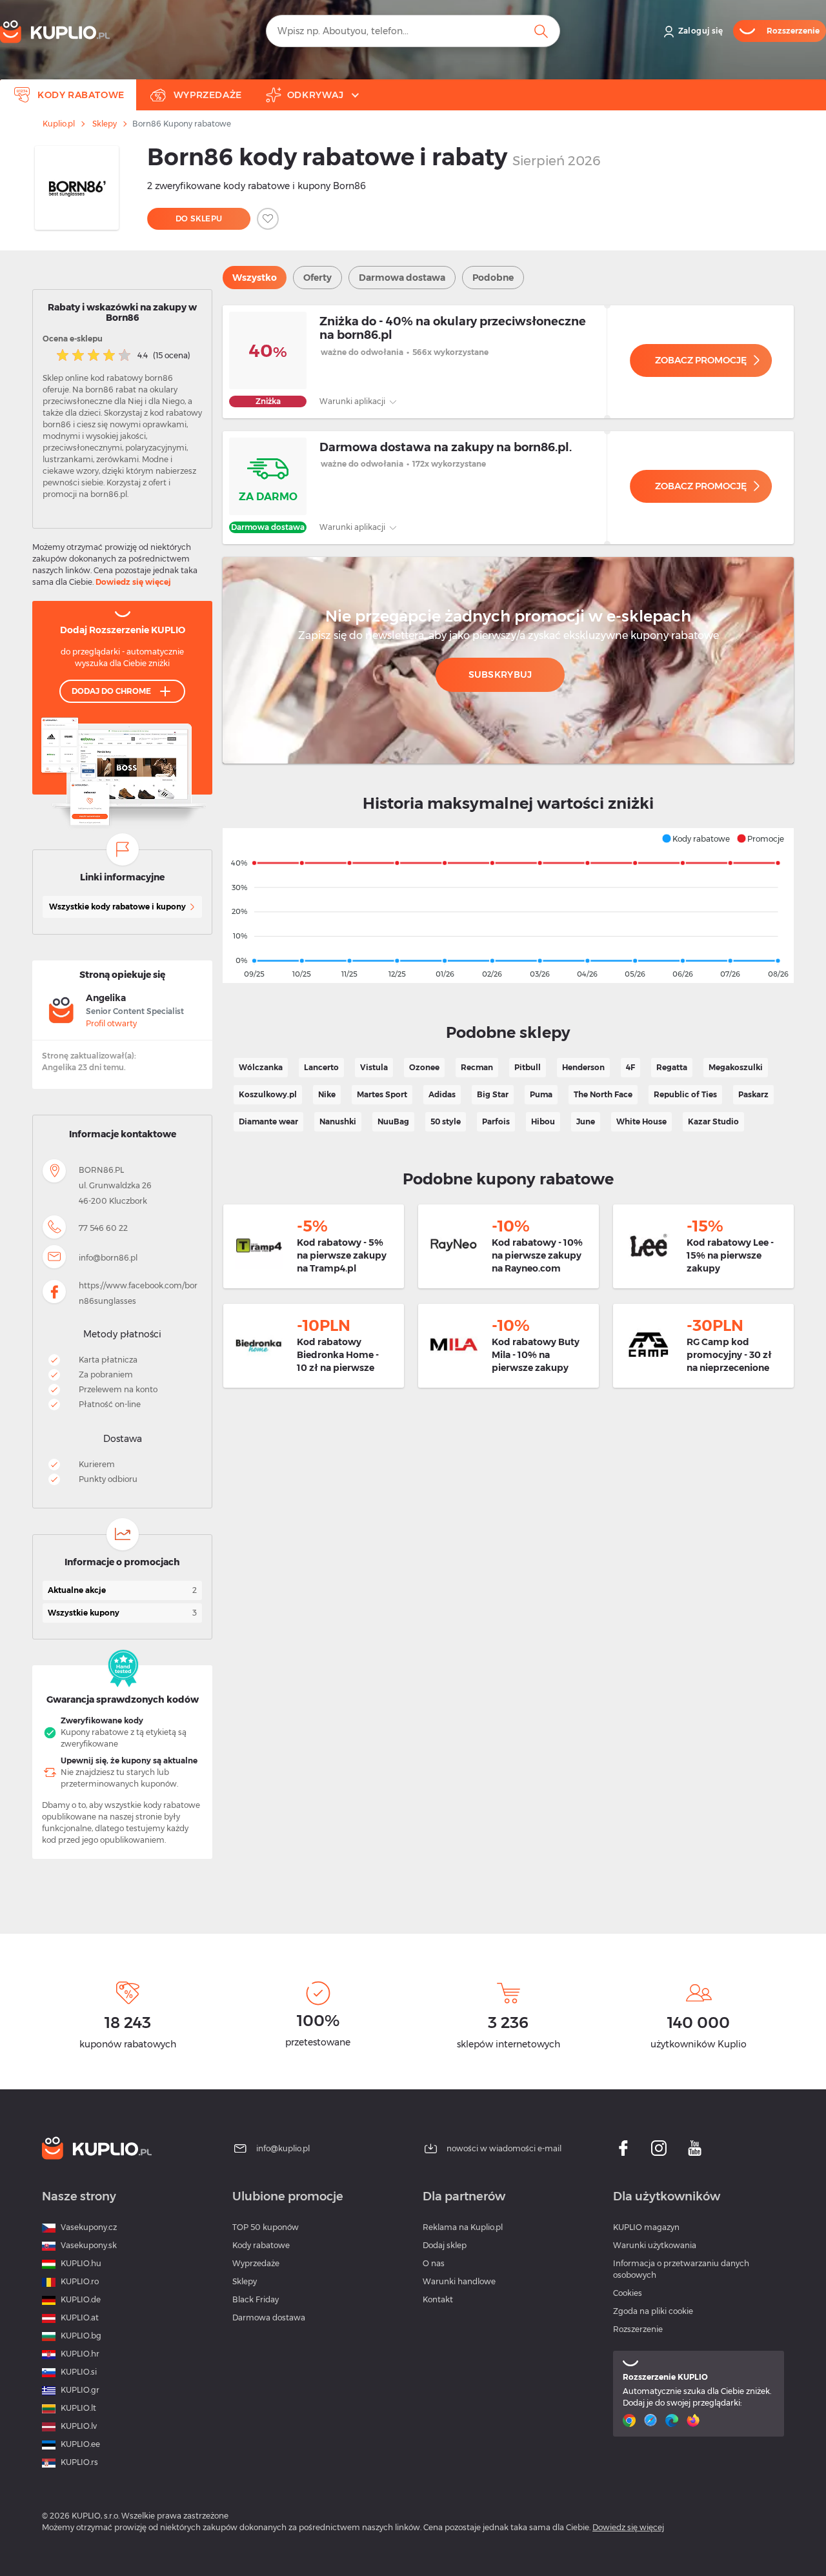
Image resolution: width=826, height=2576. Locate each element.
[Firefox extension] (695, 2420)
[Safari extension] (652, 2420)
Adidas (442, 1094)
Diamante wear (268, 1121)
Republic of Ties (685, 1094)
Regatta (672, 1067)
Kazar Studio (713, 1121)
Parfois (496, 1121)
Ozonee (424, 1067)
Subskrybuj (500, 674)
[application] (508, 906)
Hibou (543, 1121)
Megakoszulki (736, 1067)
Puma (541, 1094)
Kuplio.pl (59, 124)
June (586, 1121)
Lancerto (321, 1067)
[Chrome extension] (631, 2420)
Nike (327, 1094)
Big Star (493, 1094)
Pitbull (528, 1067)
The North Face (603, 1094)
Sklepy (105, 124)
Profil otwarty (111, 1023)
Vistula (374, 1067)
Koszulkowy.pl (268, 1094)
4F (630, 1067)
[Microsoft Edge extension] (673, 2420)
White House (641, 1121)
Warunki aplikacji (353, 401)
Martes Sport (382, 1094)
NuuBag (393, 1121)
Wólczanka (261, 1067)
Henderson (583, 1067)
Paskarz (753, 1094)
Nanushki (338, 1121)
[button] (696, 838)
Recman (477, 1067)
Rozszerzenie (638, 2329)
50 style (446, 1121)
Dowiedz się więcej (133, 582)
